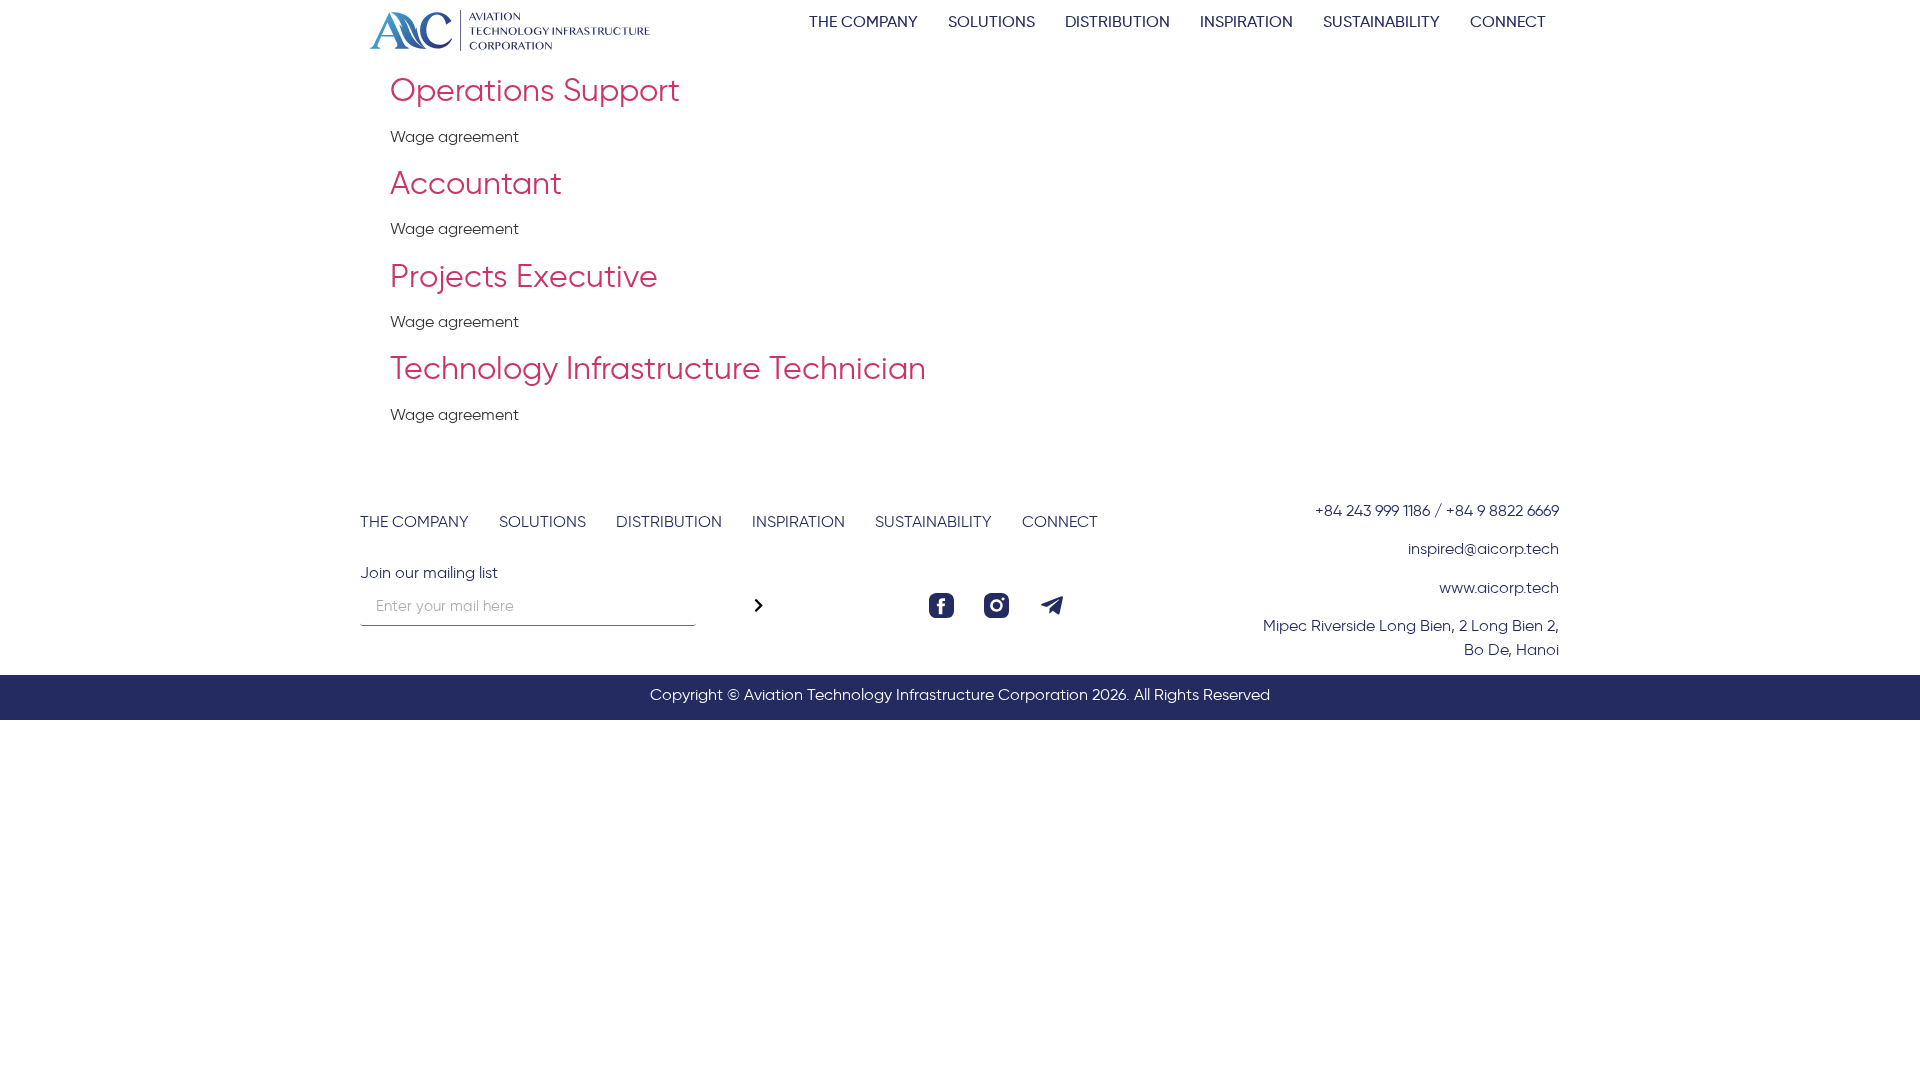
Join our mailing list (429, 573)
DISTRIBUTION (1117, 20)
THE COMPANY (863, 20)
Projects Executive (524, 274)
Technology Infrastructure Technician (658, 366)
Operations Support (535, 88)
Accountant (476, 181)
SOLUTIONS (991, 20)
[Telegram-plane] (1052, 606)
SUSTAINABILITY (1381, 20)
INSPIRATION (1246, 20)
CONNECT (1508, 20)
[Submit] (758, 606)
